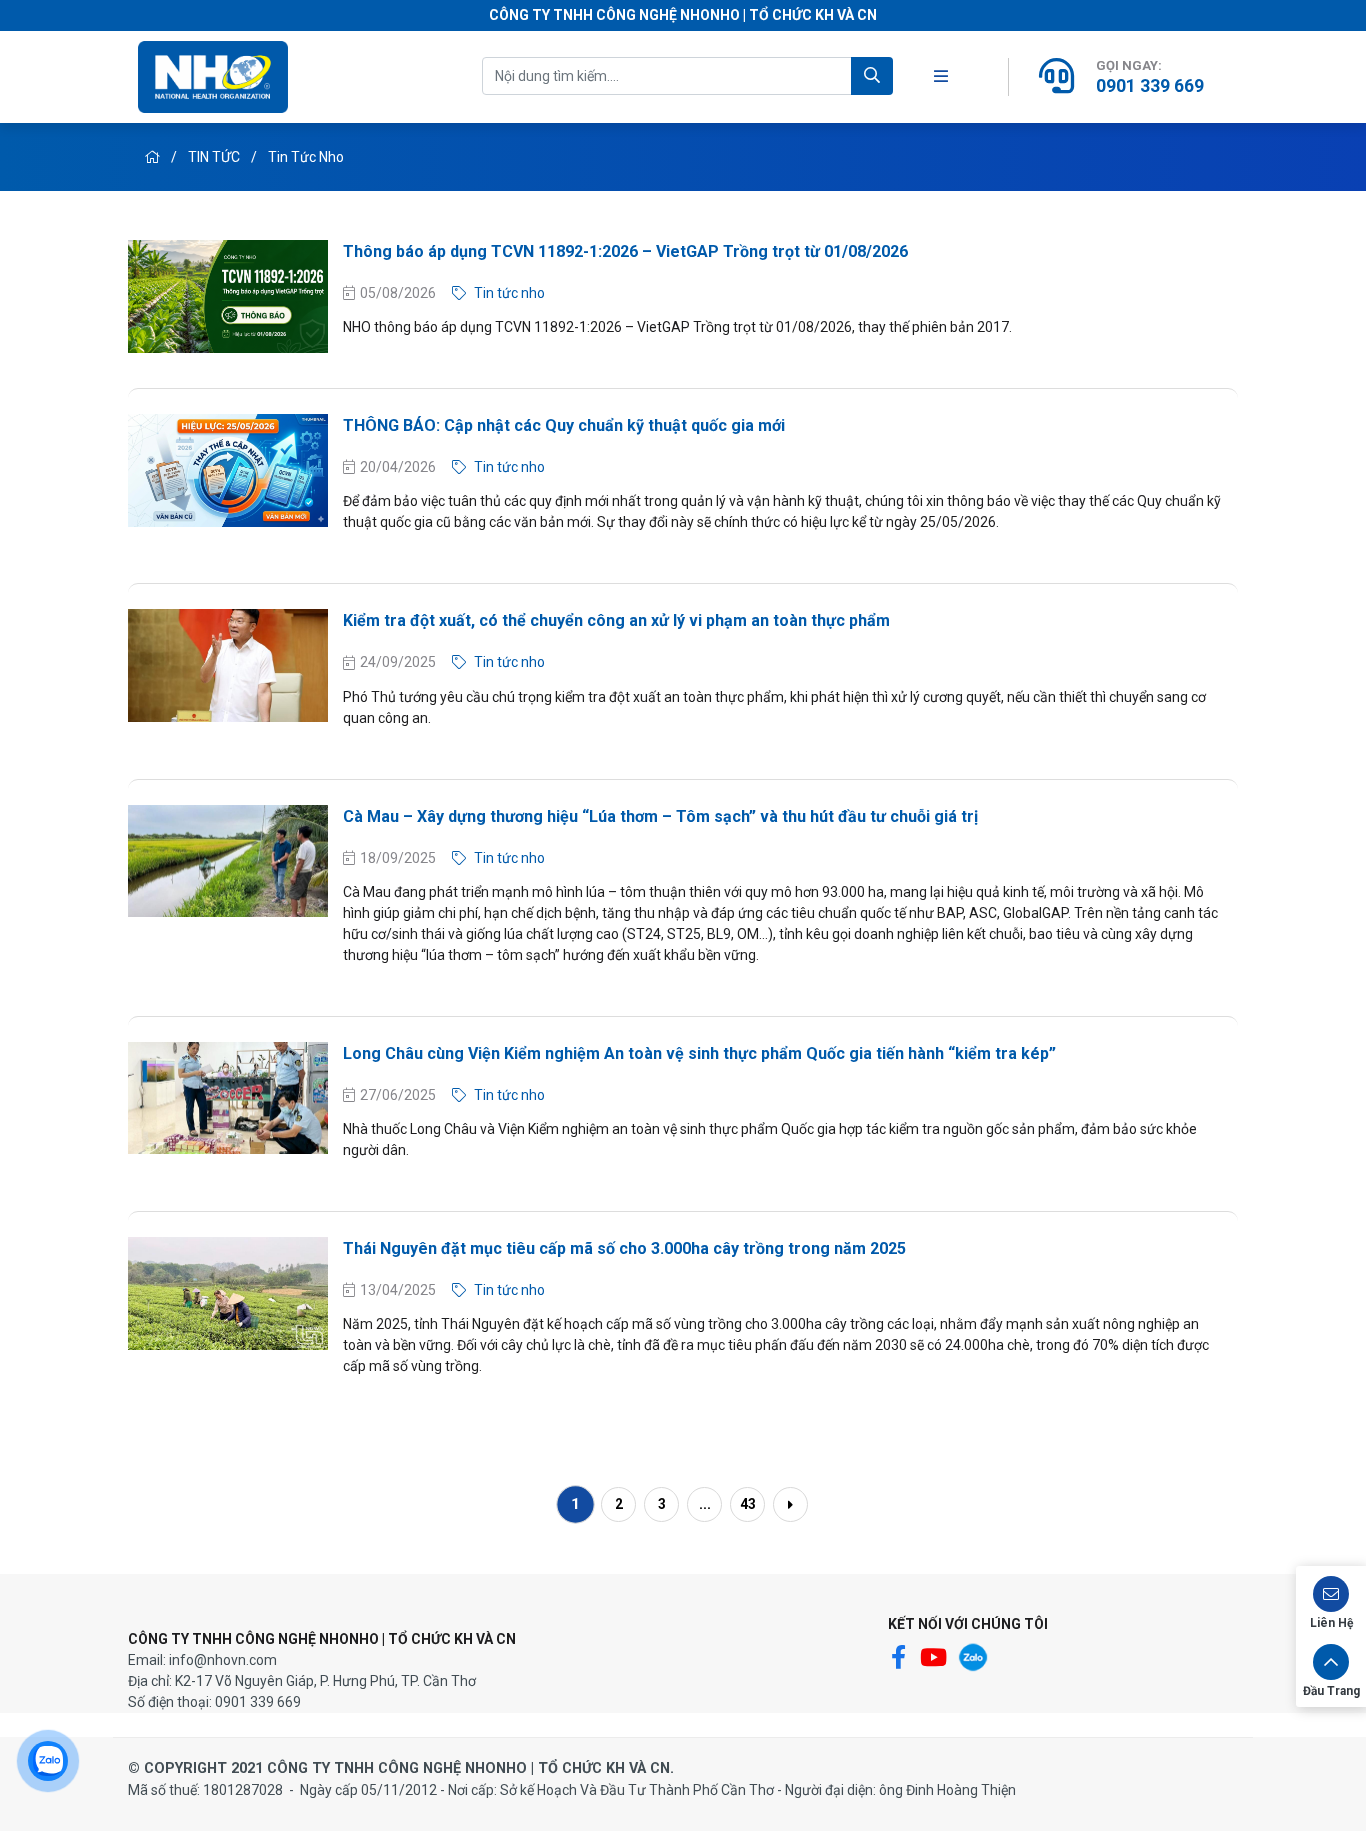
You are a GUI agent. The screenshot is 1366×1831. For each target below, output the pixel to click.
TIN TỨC (215, 157)
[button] (1331, 1602)
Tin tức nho (306, 157)
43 (748, 1504)
